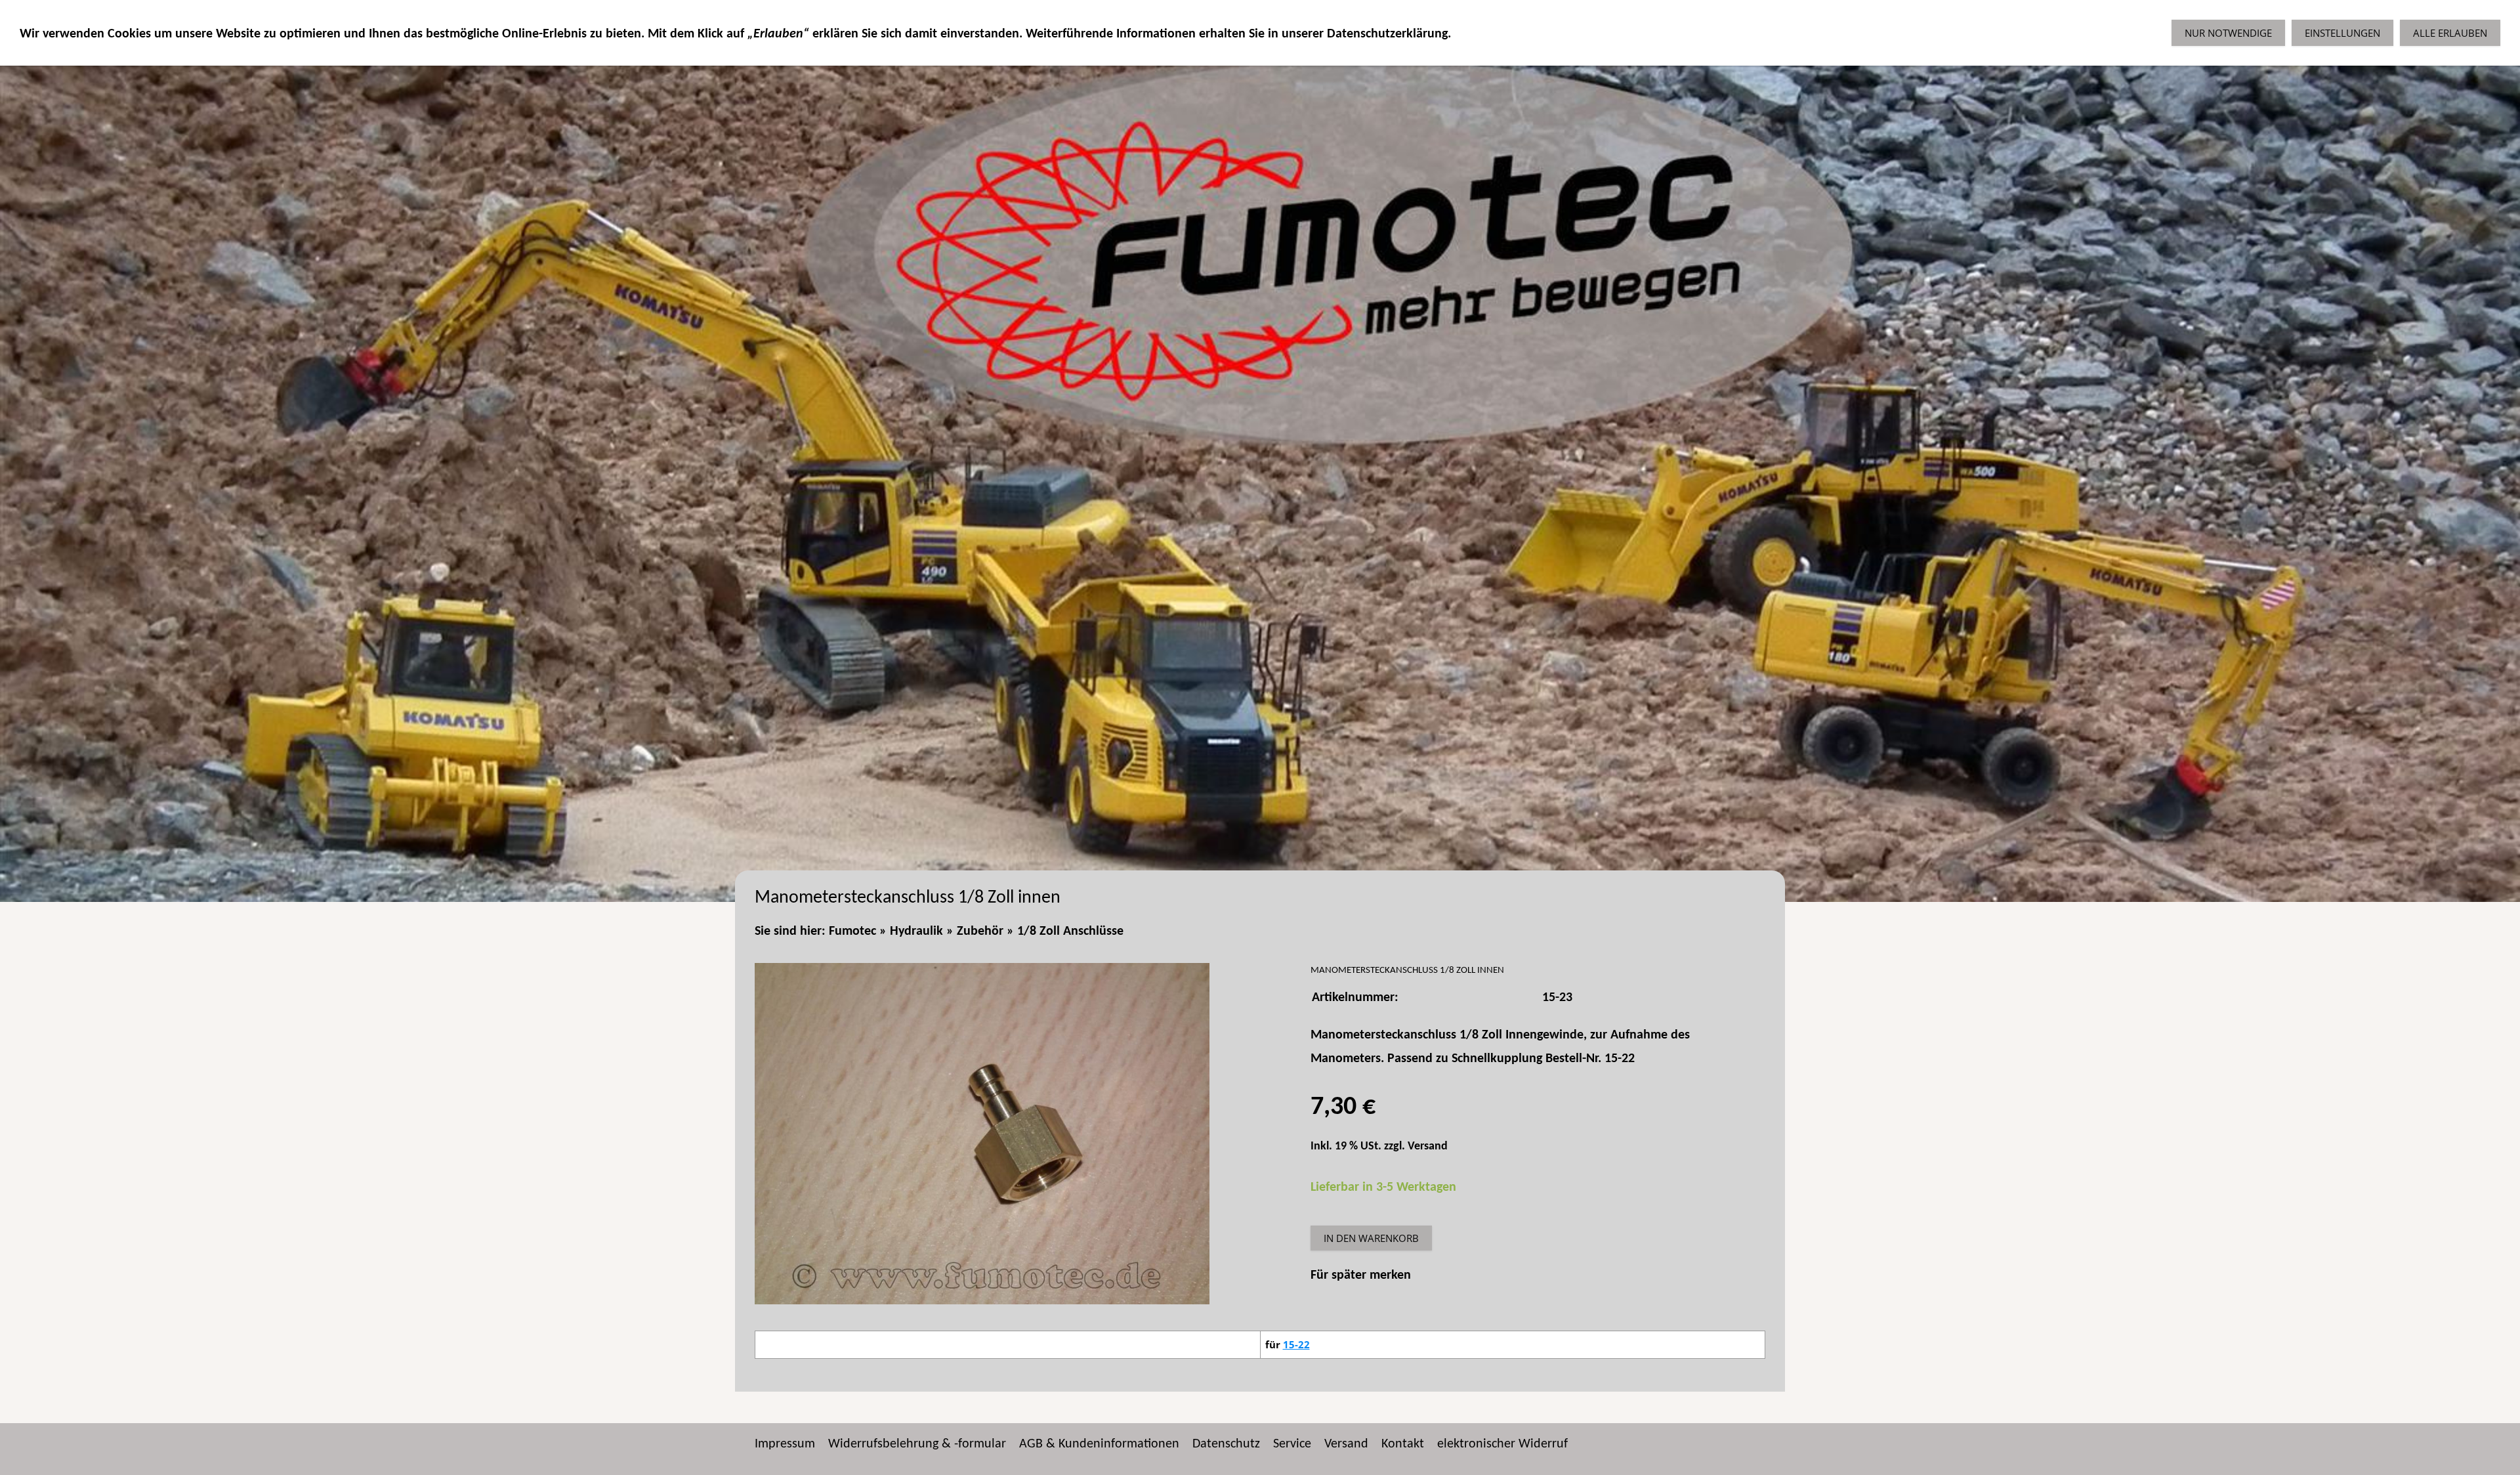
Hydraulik (916, 931)
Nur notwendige (2228, 33)
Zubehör (980, 931)
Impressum (785, 1444)
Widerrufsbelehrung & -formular (917, 1444)
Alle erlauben (2450, 33)
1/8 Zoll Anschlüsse (1070, 931)
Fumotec (852, 931)
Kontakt (1403, 1444)
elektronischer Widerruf (1502, 1444)
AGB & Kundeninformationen (1099, 1444)
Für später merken (1361, 1275)
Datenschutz (1226, 1444)
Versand (1428, 1146)
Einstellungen (2342, 33)
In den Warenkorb (1371, 1238)
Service (1292, 1444)
